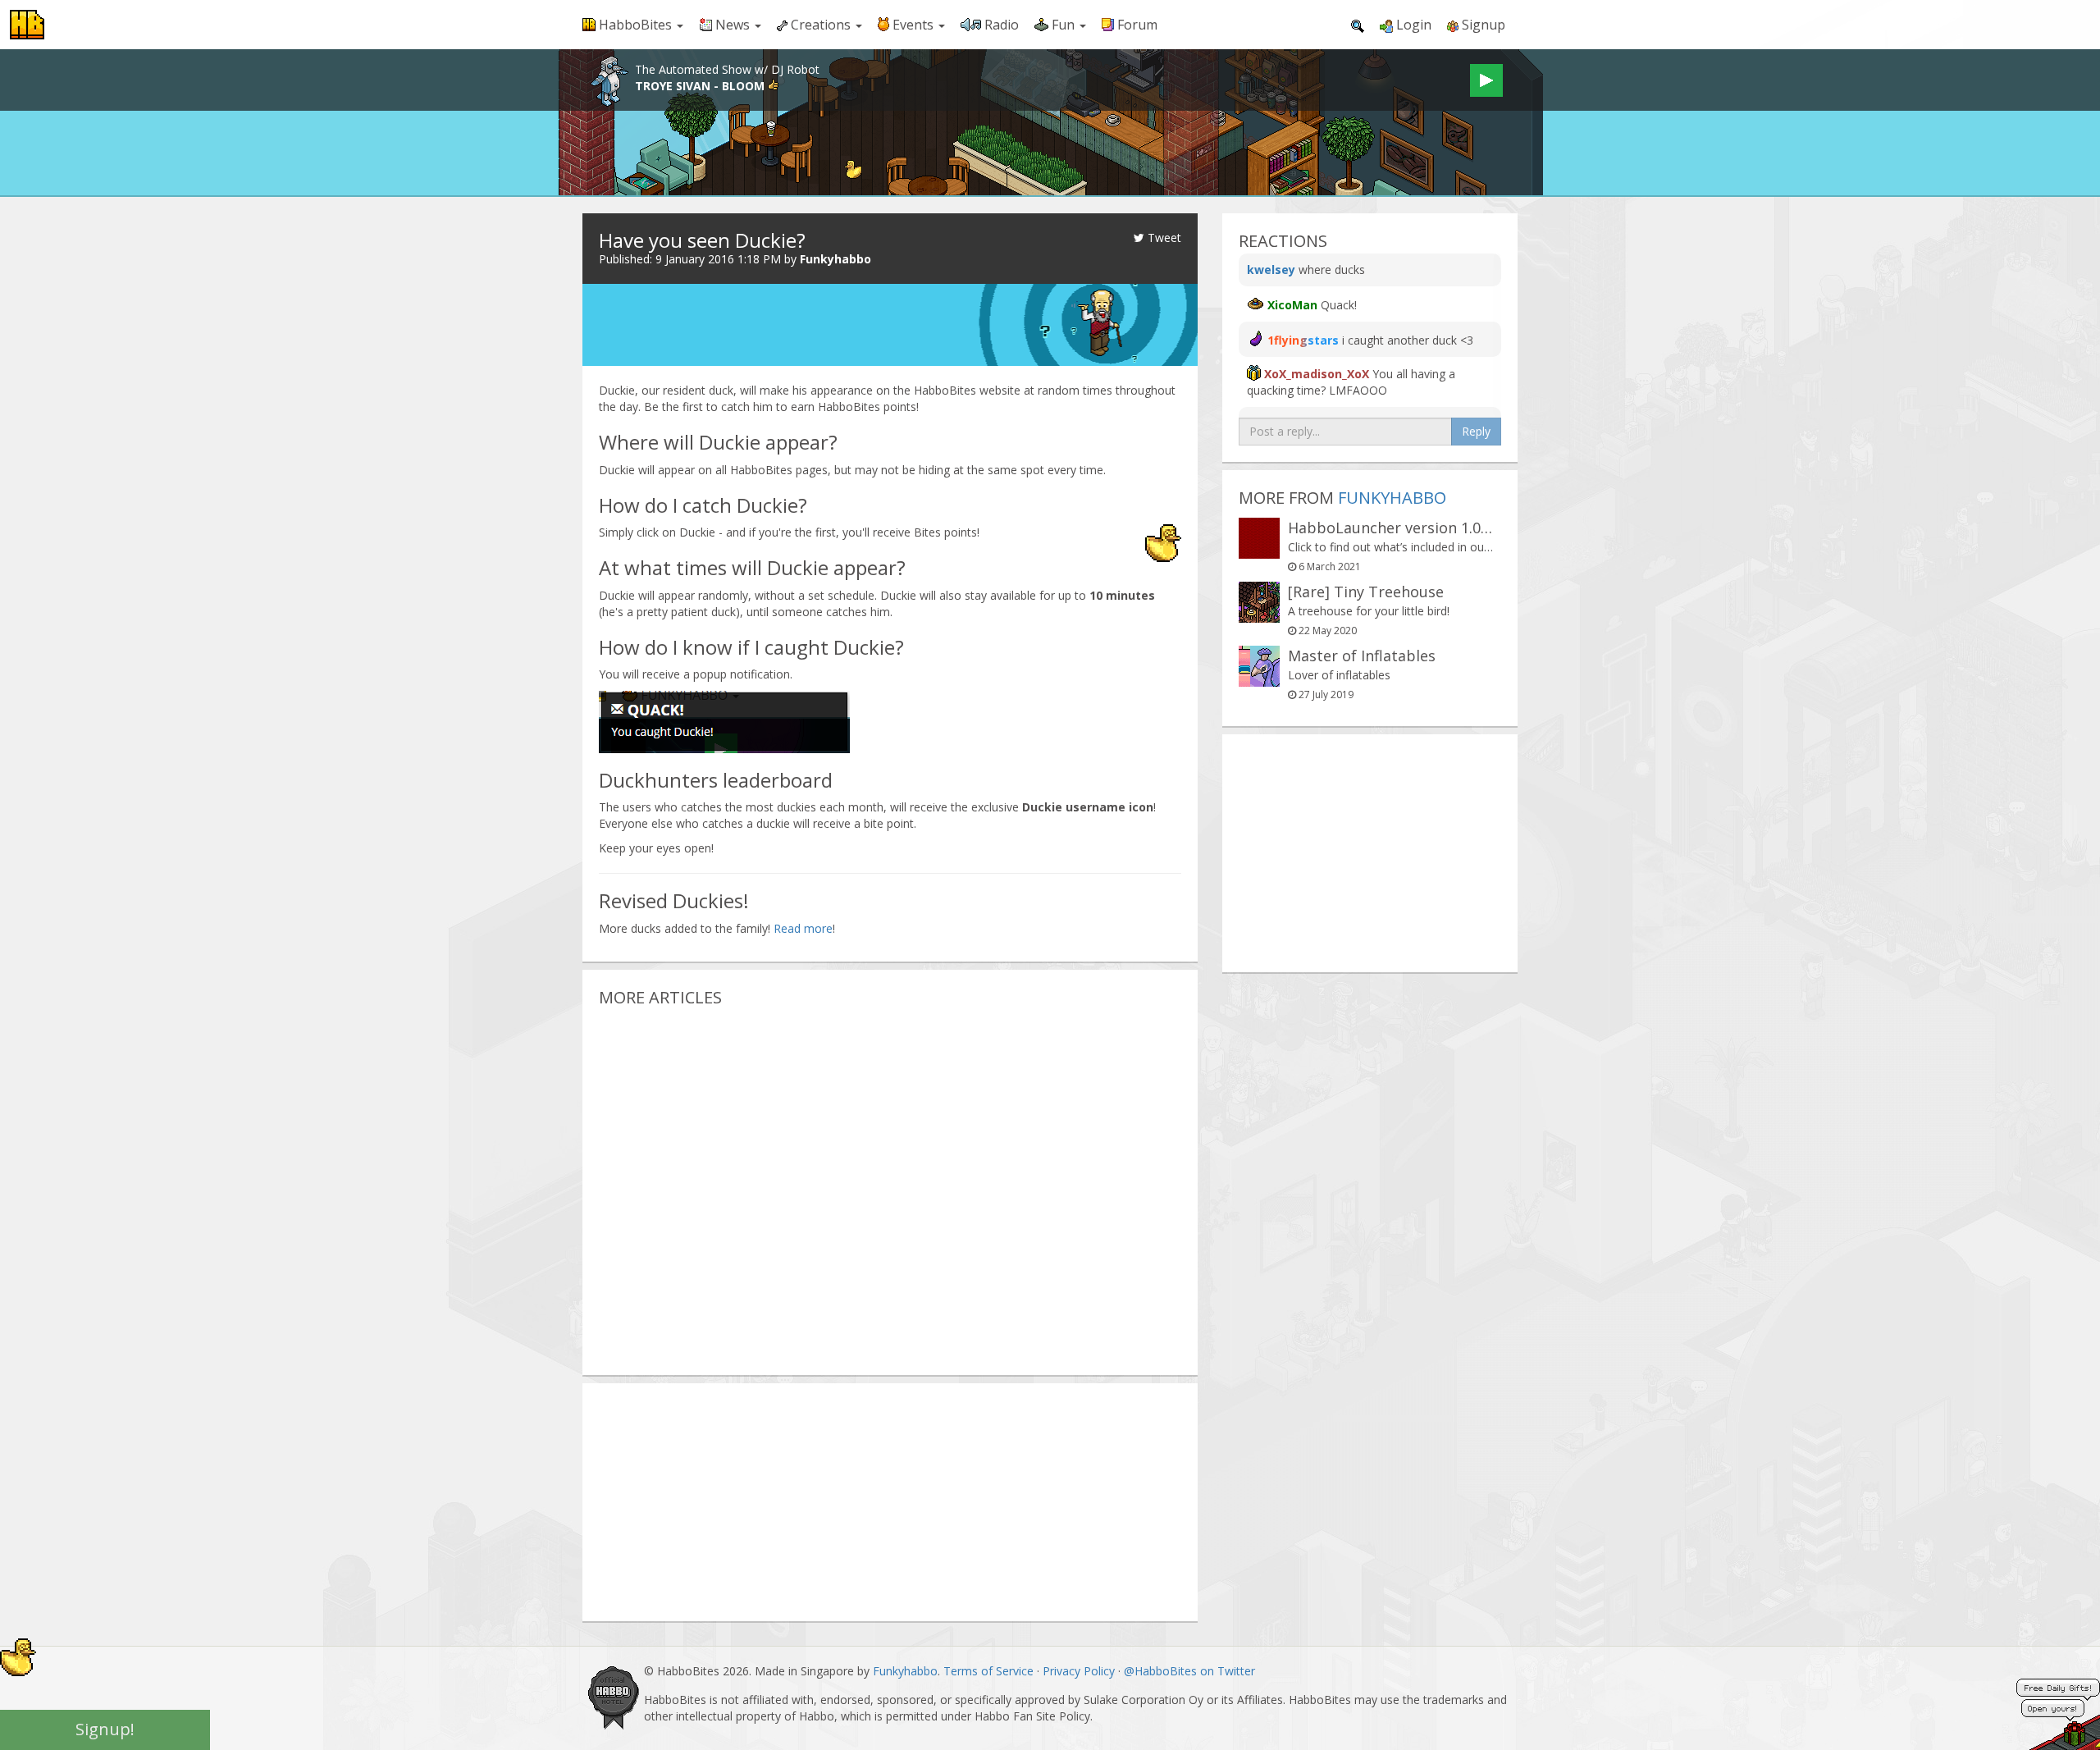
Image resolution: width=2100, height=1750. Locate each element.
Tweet (1163, 238)
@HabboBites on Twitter (1189, 1671)
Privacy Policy (1079, 1671)
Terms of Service (988, 1671)
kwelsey (1271, 270)
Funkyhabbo (835, 259)
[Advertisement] (890, 1184)
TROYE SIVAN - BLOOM (701, 86)
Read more (803, 928)
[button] (633, 25)
